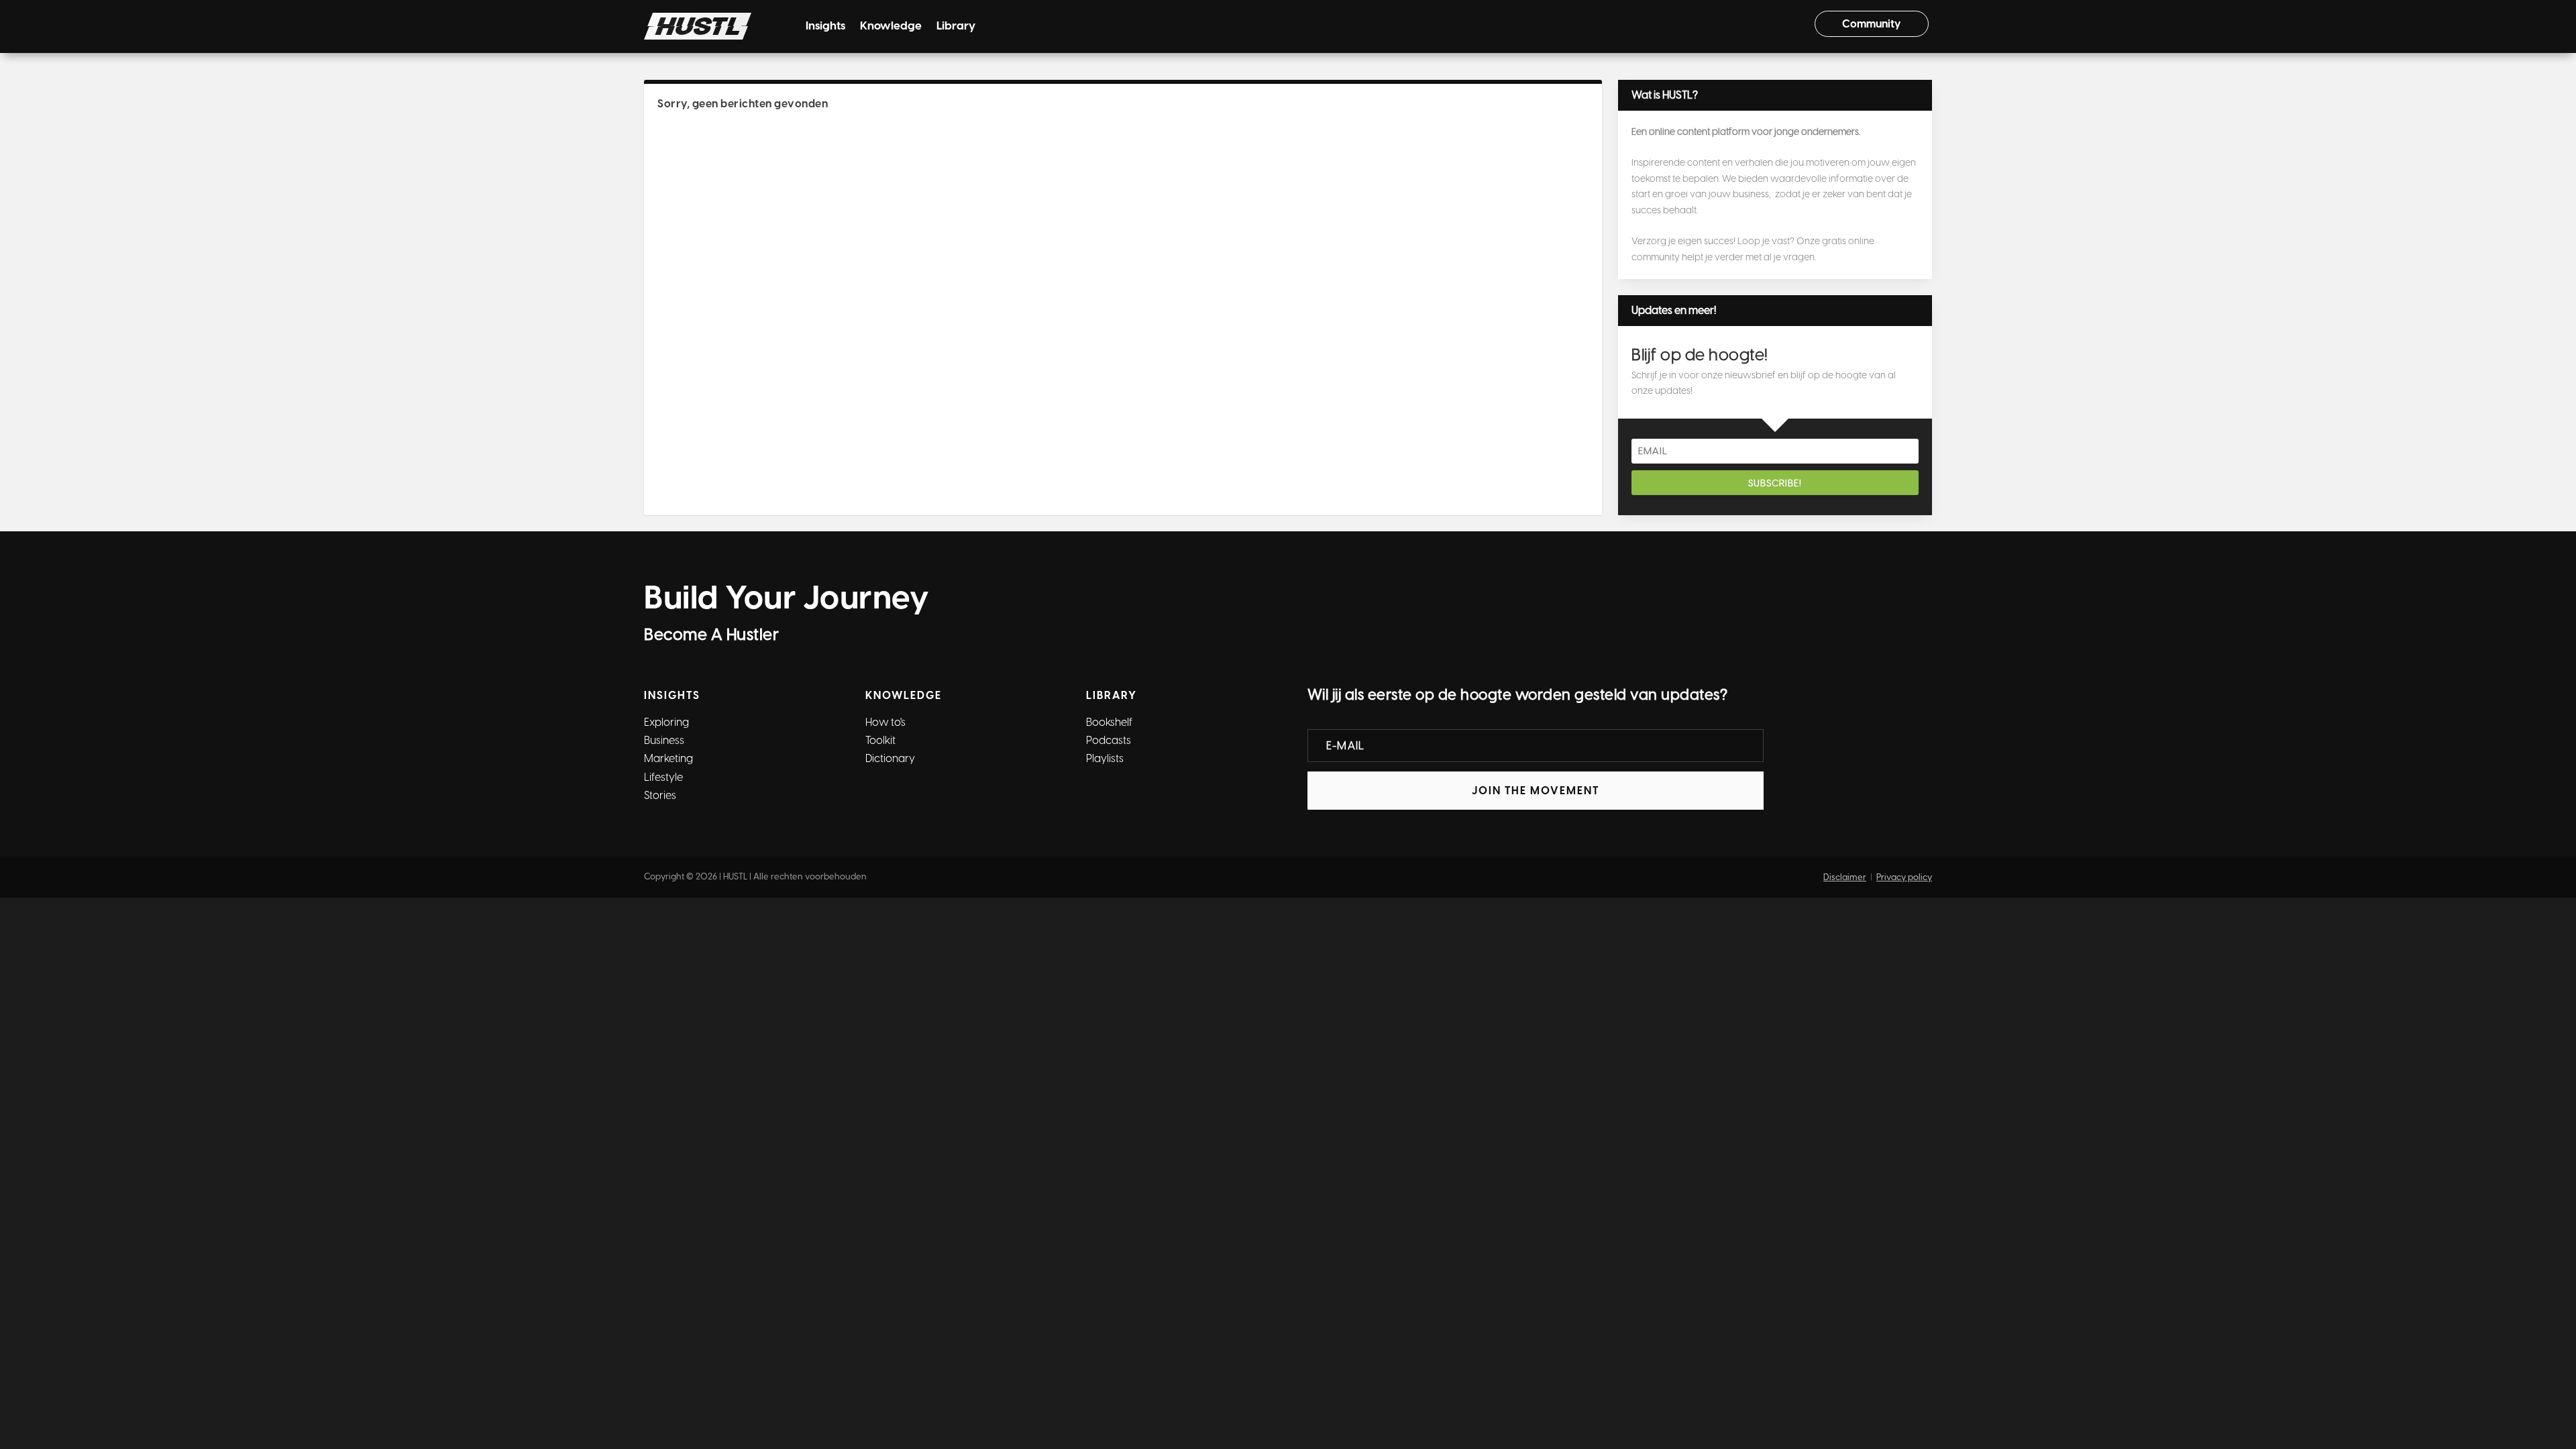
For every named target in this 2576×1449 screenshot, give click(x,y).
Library (956, 26)
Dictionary (890, 758)
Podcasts (1109, 740)
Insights (825, 26)
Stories (660, 795)
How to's (885, 722)
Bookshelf (1109, 722)
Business (664, 740)
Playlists (1105, 758)
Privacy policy (1904, 877)
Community (1872, 24)
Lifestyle (663, 777)
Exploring (666, 722)
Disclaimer (1845, 877)
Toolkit (880, 740)
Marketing (668, 758)
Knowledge (891, 26)
